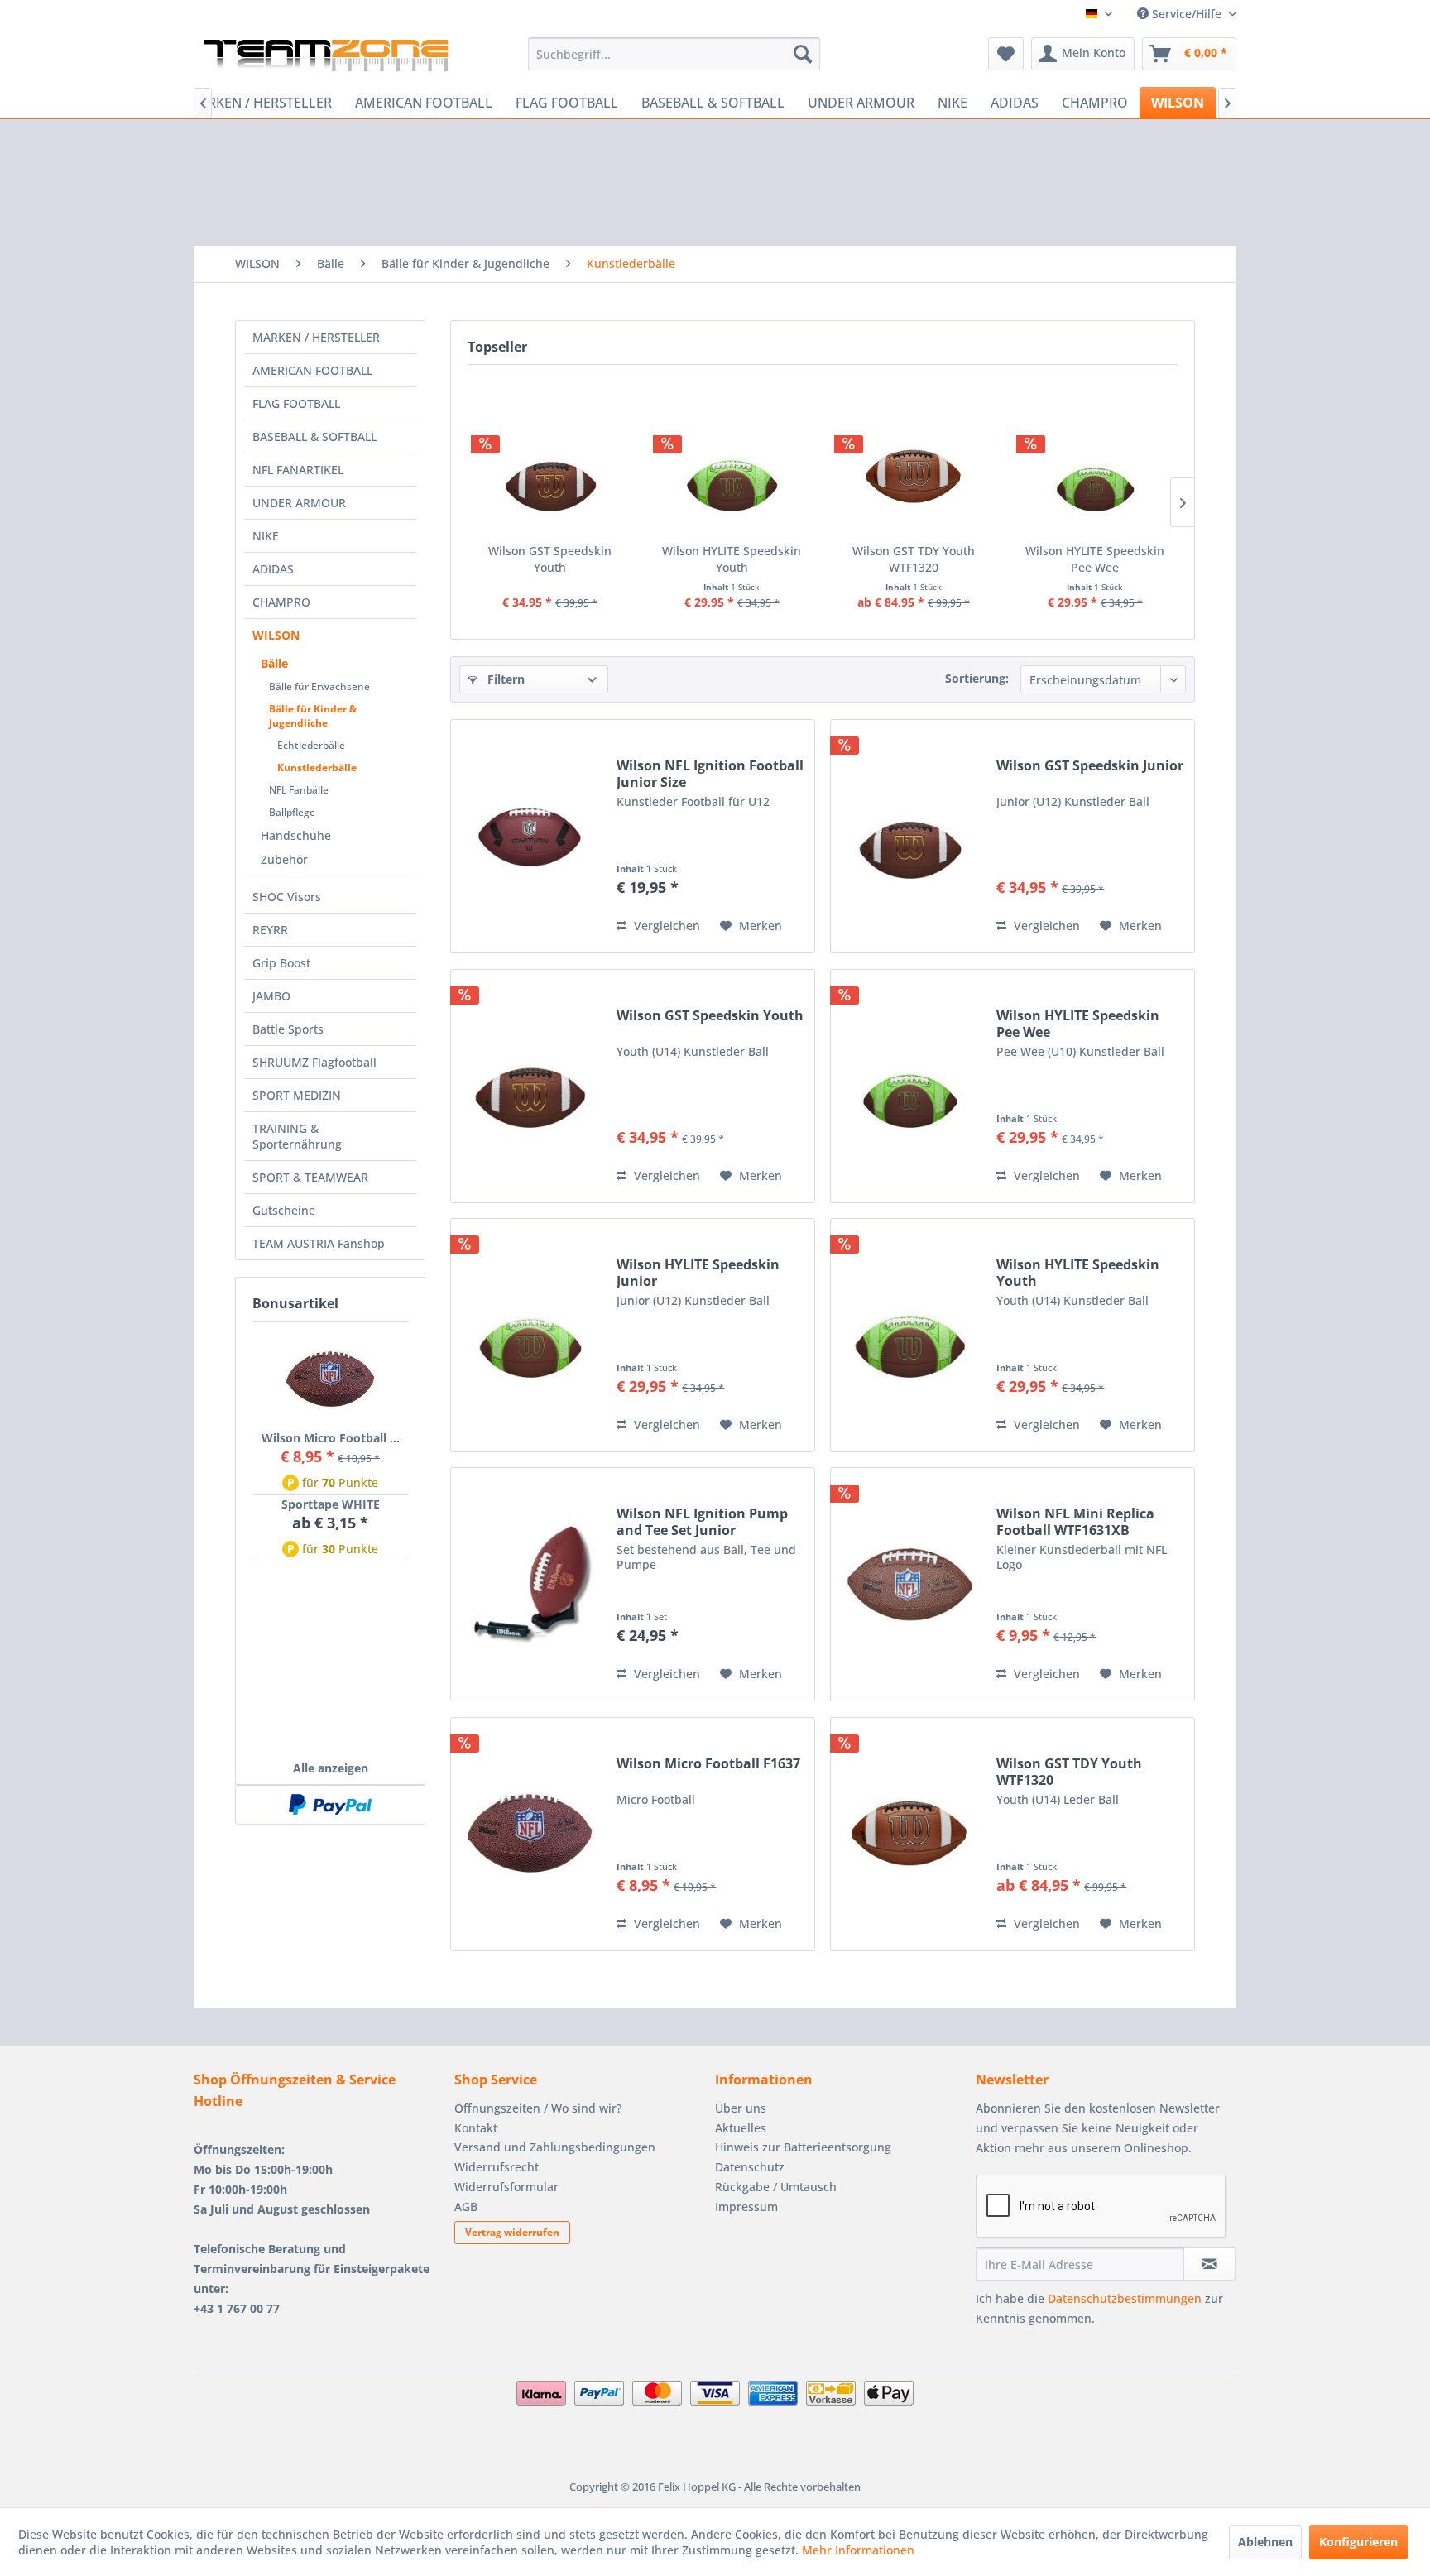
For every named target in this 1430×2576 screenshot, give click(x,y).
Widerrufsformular (506, 2187)
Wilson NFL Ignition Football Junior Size (710, 774)
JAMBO (271, 996)
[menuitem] (674, 54)
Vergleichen (665, 926)
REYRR (270, 930)
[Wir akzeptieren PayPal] (330, 1805)
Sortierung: (977, 678)
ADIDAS (273, 569)
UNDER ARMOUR (299, 503)
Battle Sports (288, 1029)
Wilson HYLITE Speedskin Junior (698, 1273)
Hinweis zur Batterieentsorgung (803, 2147)
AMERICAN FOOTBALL (312, 370)
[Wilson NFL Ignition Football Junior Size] (530, 836)
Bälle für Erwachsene (319, 686)
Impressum (746, 2207)
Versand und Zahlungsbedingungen (555, 2147)
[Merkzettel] (1006, 54)
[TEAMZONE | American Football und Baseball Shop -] (326, 58)
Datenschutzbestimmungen (1125, 2298)
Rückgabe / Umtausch (776, 2187)
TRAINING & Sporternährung (297, 1136)
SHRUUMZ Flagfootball (314, 1062)
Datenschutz (750, 2167)
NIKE (266, 536)
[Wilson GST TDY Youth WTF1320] (914, 477)
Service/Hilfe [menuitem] (1187, 14)
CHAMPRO (281, 602)
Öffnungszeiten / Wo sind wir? (538, 2108)
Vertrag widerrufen (512, 2232)
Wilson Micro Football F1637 (708, 1764)
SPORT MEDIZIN (297, 1095)
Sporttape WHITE (331, 1504)
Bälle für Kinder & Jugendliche (313, 716)
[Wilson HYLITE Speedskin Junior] (530, 1335)
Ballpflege (292, 812)
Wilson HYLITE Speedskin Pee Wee (1095, 559)
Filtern (504, 679)
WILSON (276, 635)
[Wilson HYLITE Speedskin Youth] (732, 477)
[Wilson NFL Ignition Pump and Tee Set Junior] (530, 1584)
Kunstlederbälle (317, 768)
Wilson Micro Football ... (331, 1438)
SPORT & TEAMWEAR (310, 1177)
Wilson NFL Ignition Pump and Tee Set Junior (702, 1522)
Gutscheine (284, 1210)
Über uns (741, 2108)
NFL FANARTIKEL (298, 470)
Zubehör (284, 859)
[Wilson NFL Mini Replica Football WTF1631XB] (909, 1584)
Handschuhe (296, 835)
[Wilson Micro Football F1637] (330, 1379)
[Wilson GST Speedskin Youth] (550, 477)
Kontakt (476, 2128)
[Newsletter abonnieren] (1209, 2264)
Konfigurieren (1358, 2542)
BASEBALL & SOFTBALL (314, 437)
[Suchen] (803, 54)
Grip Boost (281, 963)
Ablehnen (1265, 2542)
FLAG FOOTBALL (296, 403)
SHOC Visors (287, 897)
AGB (466, 2207)
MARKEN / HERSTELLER (316, 337)
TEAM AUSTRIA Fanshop (319, 1243)
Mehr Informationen (858, 2550)
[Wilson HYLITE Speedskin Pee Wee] (1096, 477)
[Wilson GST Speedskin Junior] (909, 836)
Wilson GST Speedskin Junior (1090, 766)
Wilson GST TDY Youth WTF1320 (914, 559)
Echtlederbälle (311, 745)
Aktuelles (741, 2128)
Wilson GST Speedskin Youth (550, 559)
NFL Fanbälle (299, 790)
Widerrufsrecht (497, 2167)
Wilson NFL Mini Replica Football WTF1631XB (1075, 1522)
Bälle (274, 663)
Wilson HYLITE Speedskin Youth (732, 559)
